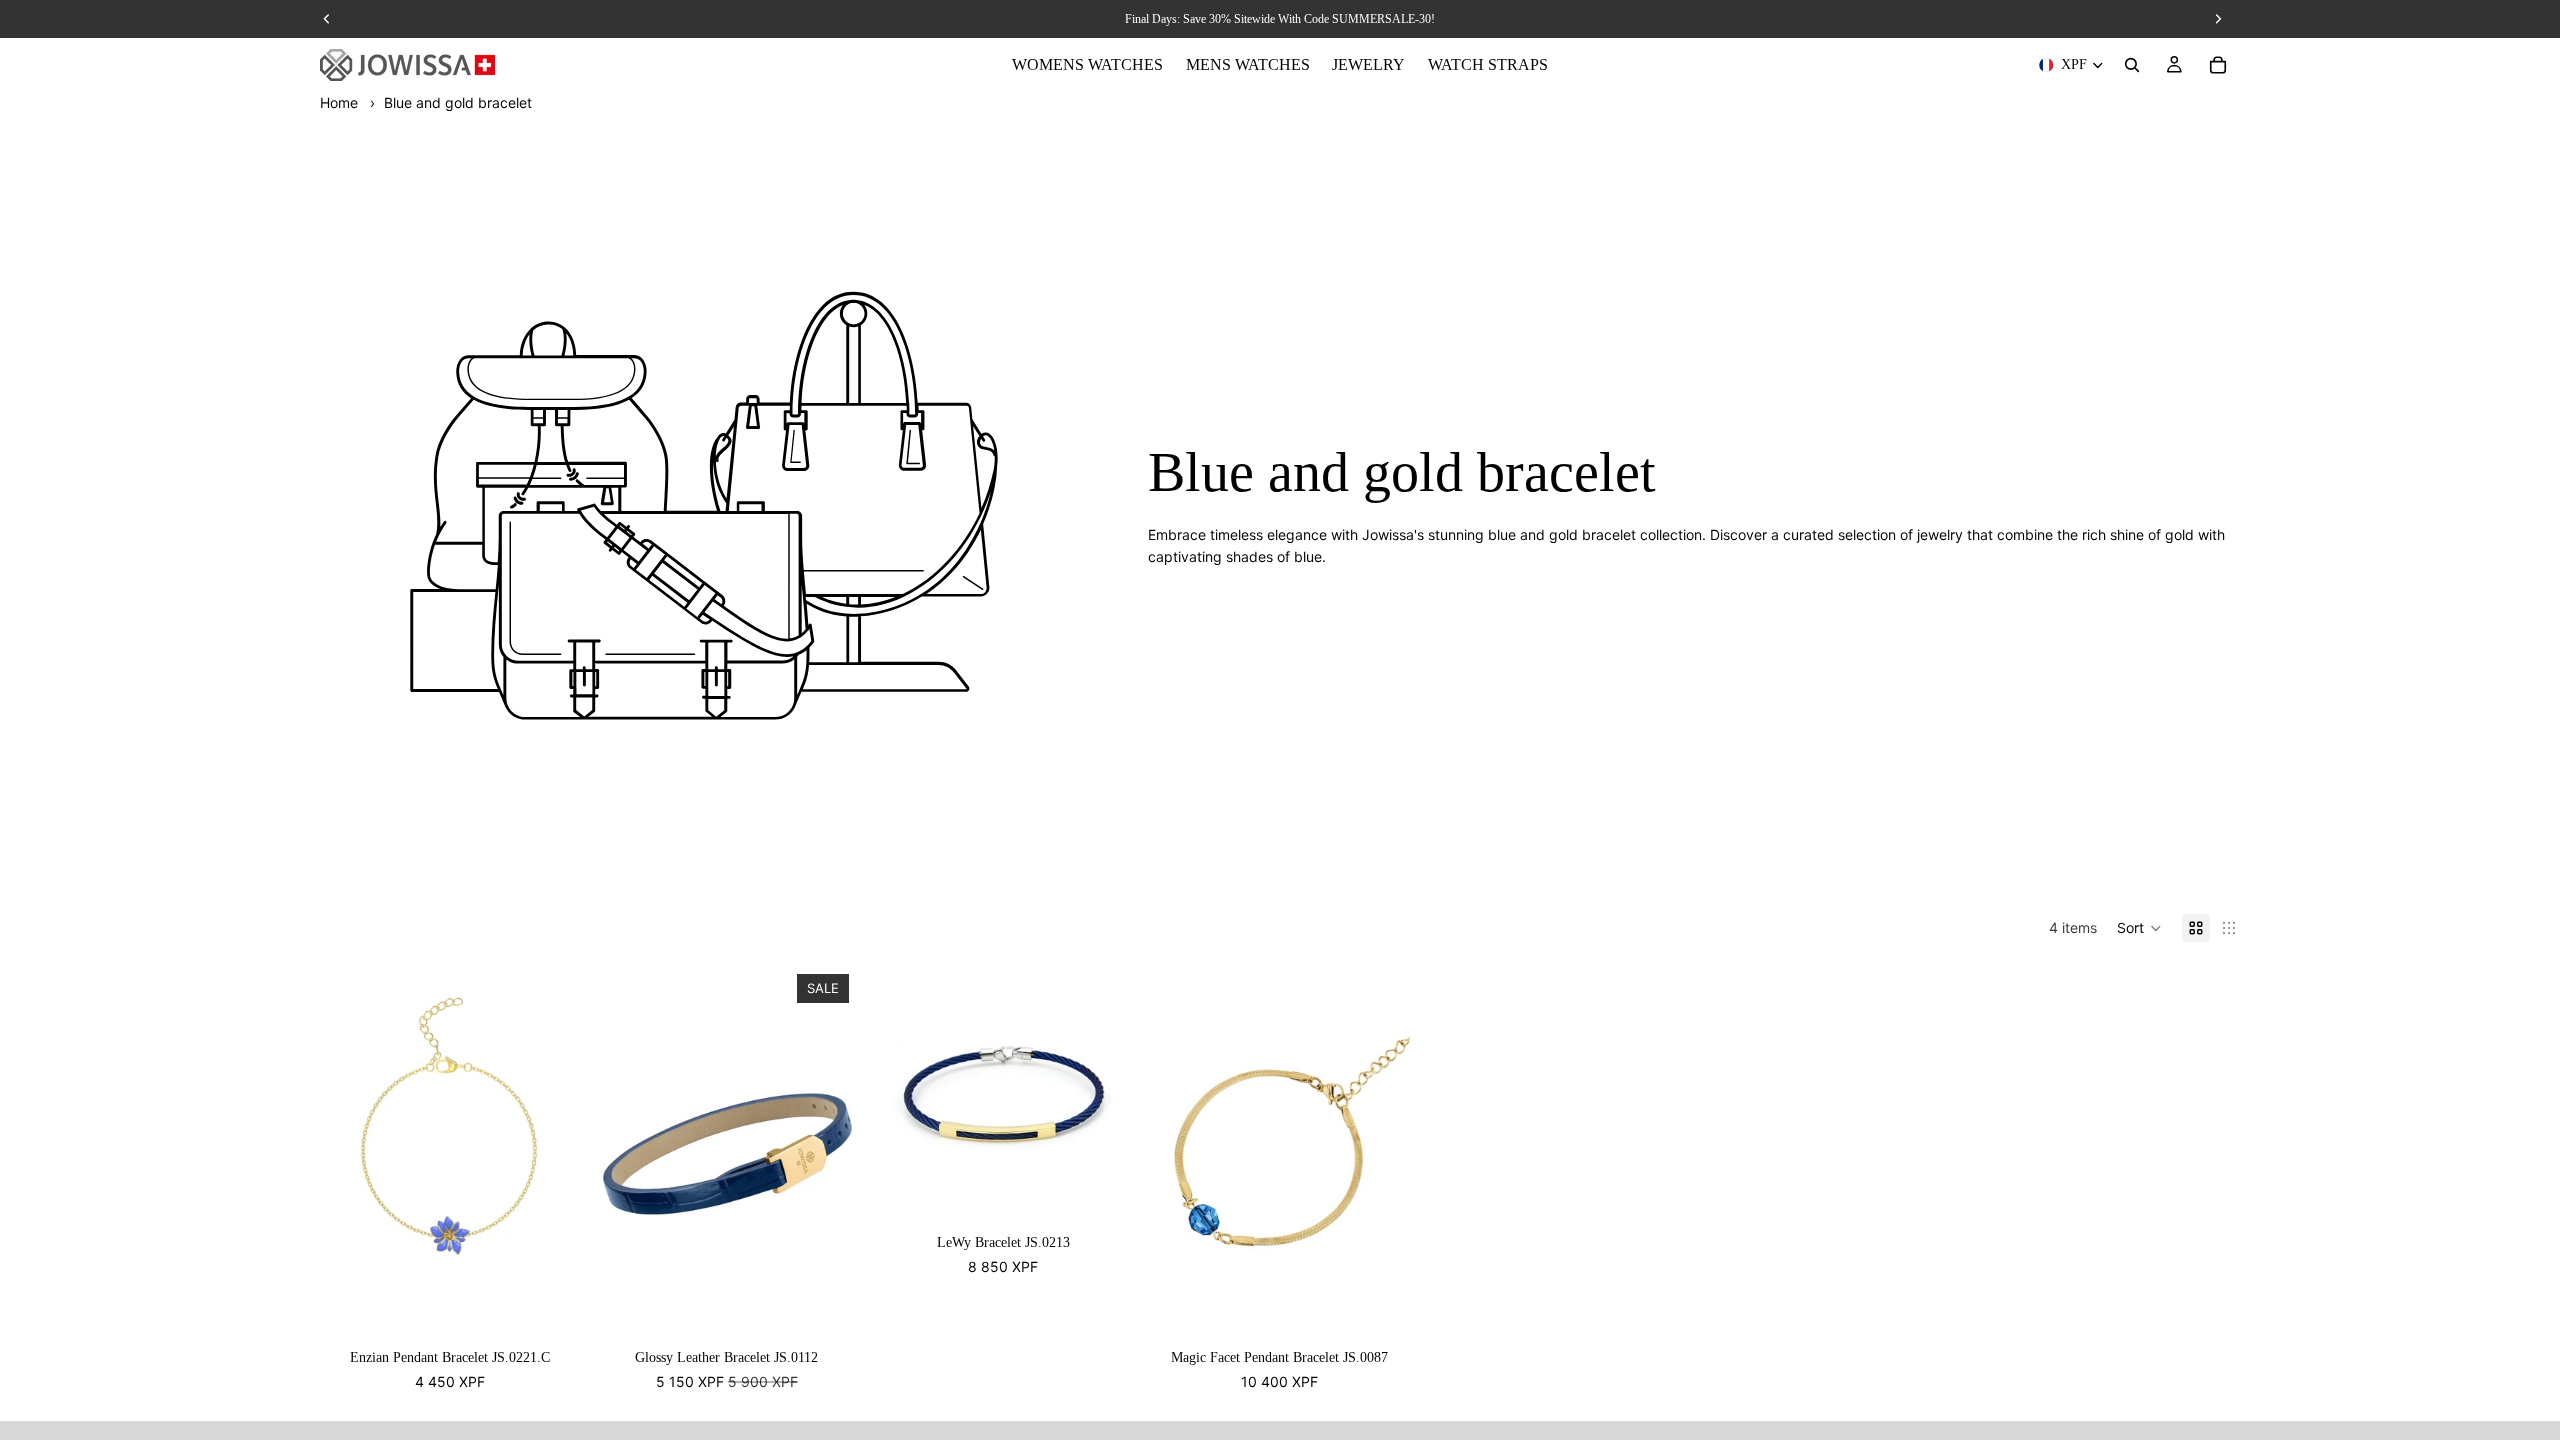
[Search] (2132, 65)
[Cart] (2218, 65)
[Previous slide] (903, 1097)
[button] (2139, 928)
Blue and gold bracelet (458, 102)
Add (567, 1310)
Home (339, 102)
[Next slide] (1104, 1097)
